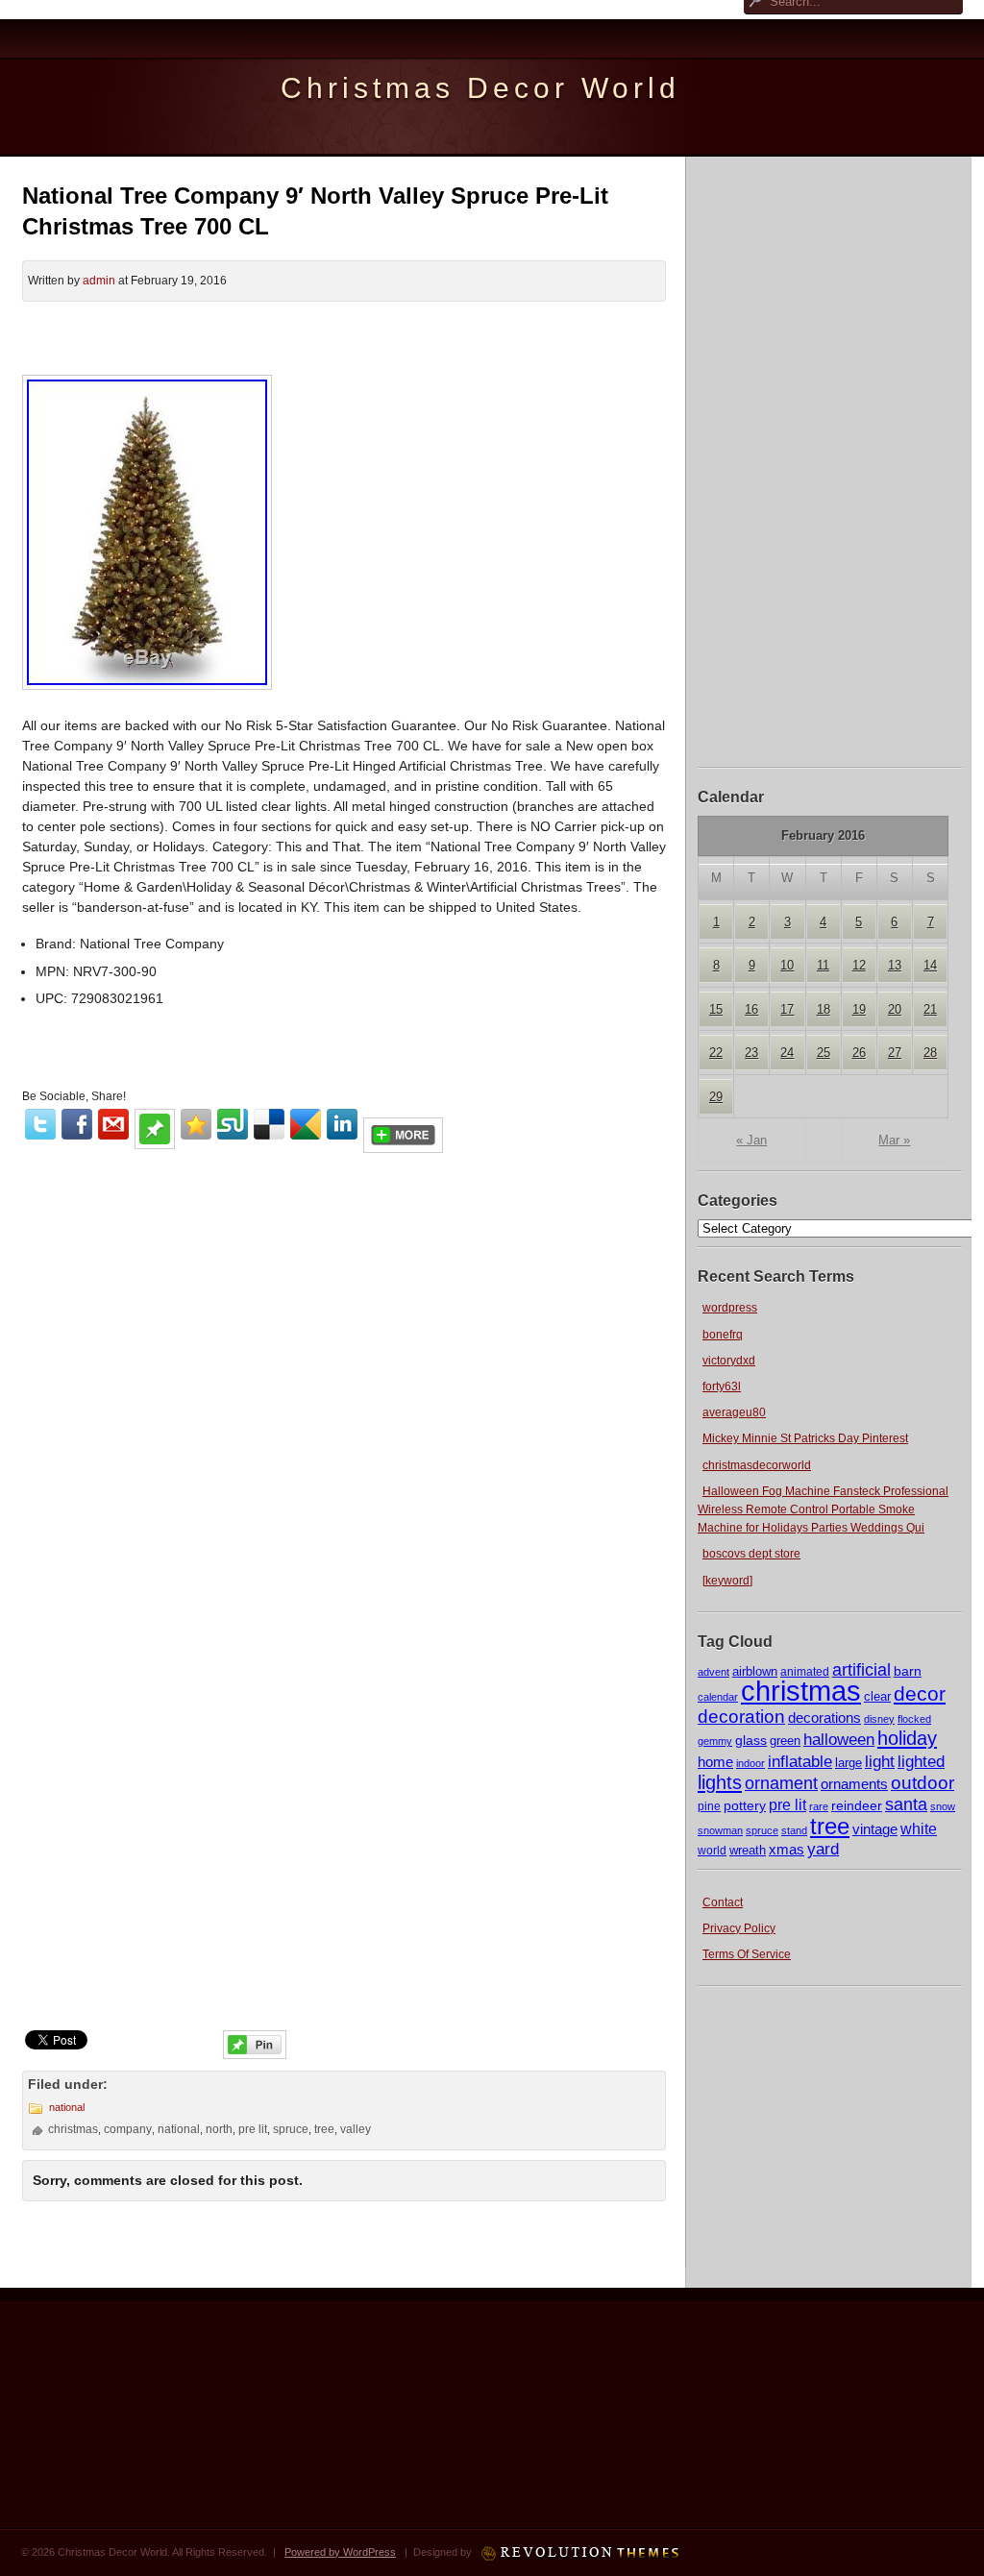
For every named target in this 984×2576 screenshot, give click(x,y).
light (880, 1761)
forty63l (722, 1386)
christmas (801, 1691)
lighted (921, 1762)
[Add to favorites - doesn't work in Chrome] (196, 1124)
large (849, 1763)
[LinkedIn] (342, 1124)
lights (720, 1782)
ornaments (854, 1784)
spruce (762, 1830)
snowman (720, 1830)
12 (859, 965)
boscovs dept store (751, 1554)
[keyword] (727, 1581)
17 (787, 1009)
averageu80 (734, 1412)
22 (716, 1053)
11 (823, 965)
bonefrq (723, 1335)
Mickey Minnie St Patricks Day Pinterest (805, 1438)
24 (787, 1053)
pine (709, 1806)
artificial (861, 1669)
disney (879, 1719)
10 (787, 965)
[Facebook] (77, 1124)
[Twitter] (40, 1124)
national (67, 2107)
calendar (718, 1697)
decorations (824, 1717)
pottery (745, 1805)
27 (895, 1053)
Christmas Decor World (480, 88)
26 (859, 1053)
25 (824, 1053)
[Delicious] (269, 1124)
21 (930, 1009)
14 (930, 965)
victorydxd (729, 1361)
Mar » (894, 1140)
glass (751, 1740)
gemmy (715, 1741)
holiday (907, 1738)
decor (920, 1694)
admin (99, 281)
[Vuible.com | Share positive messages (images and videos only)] (155, 1144)
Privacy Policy (739, 1928)
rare (819, 1806)
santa (906, 1804)
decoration (741, 1717)
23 (751, 1053)
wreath (748, 1850)
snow (943, 1806)
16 (751, 1009)
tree (830, 1826)
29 (716, 1097)
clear (877, 1696)
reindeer (857, 1805)
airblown (755, 1671)
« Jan (751, 1140)
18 (824, 1009)
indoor (750, 1763)
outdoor (922, 1782)
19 (859, 1009)
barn (908, 1671)
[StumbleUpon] (233, 1124)
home (715, 1762)
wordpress (730, 1308)
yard (823, 1849)
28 (930, 1053)
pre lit (787, 1804)
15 (716, 1009)
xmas (787, 1849)
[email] (113, 1124)
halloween (839, 1740)
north (219, 2129)
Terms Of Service (747, 1954)
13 (895, 965)
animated (805, 1672)
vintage (875, 1829)
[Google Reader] (306, 1124)
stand (794, 1830)
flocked (914, 1719)
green (785, 1741)
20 (895, 1009)
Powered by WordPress (340, 2552)
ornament (781, 1783)
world (712, 1851)
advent (713, 1672)
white (919, 1828)
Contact (723, 1902)
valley (356, 2129)
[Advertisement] (830, 459)
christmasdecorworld (757, 1465)
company (128, 2129)
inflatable (800, 1762)
